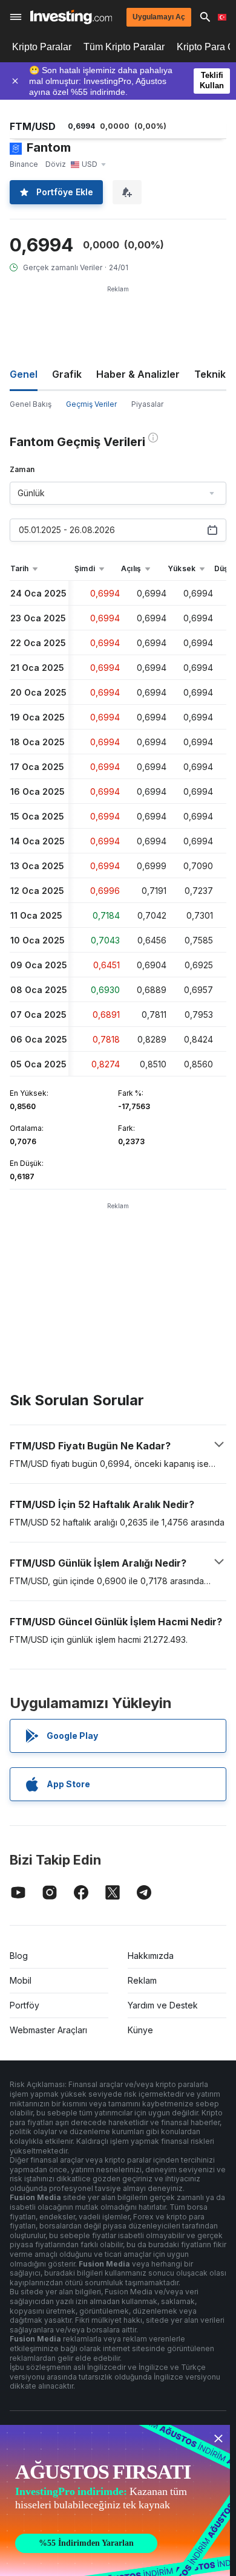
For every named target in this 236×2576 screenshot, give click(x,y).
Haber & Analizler (138, 374)
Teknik (210, 374)
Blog (19, 1956)
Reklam (142, 1980)
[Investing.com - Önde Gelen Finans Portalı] (71, 17)
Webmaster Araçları (48, 2030)
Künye (140, 2030)
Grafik (67, 374)
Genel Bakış (31, 404)
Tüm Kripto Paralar (124, 47)
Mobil (21, 1980)
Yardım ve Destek (163, 2005)
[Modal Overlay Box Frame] (115, 2500)
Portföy (25, 2005)
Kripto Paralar (42, 47)
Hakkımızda (151, 1956)
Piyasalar (147, 404)
